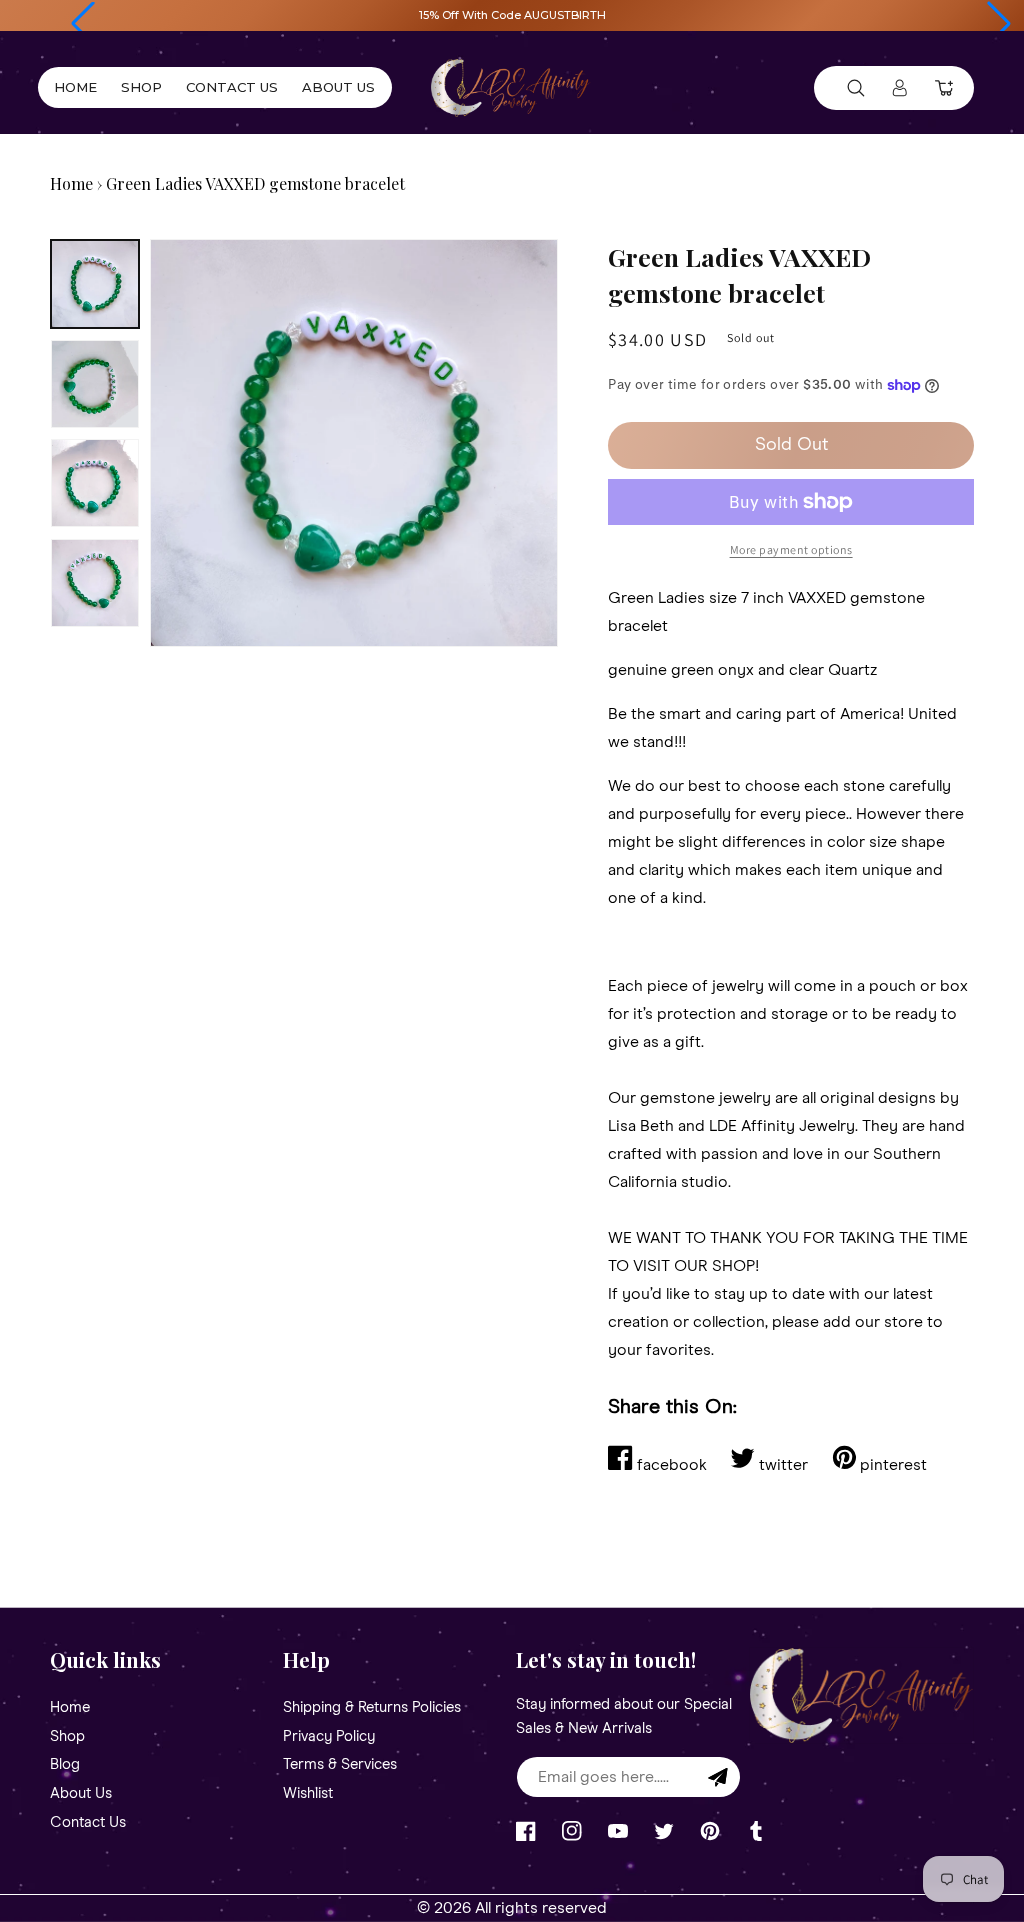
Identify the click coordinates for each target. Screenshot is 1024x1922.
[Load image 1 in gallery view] (95, 284)
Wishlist (308, 1793)
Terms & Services (340, 1764)
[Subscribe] (718, 1777)
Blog (65, 1764)
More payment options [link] (791, 549)
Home (71, 183)
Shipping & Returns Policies (372, 1708)
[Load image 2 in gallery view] (95, 384)
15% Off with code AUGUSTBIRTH (512, 15)
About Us (81, 1793)
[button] (83, 24)
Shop (67, 1736)
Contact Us (88, 1822)
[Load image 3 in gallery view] (95, 483)
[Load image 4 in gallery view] (95, 583)
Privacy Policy (329, 1736)
